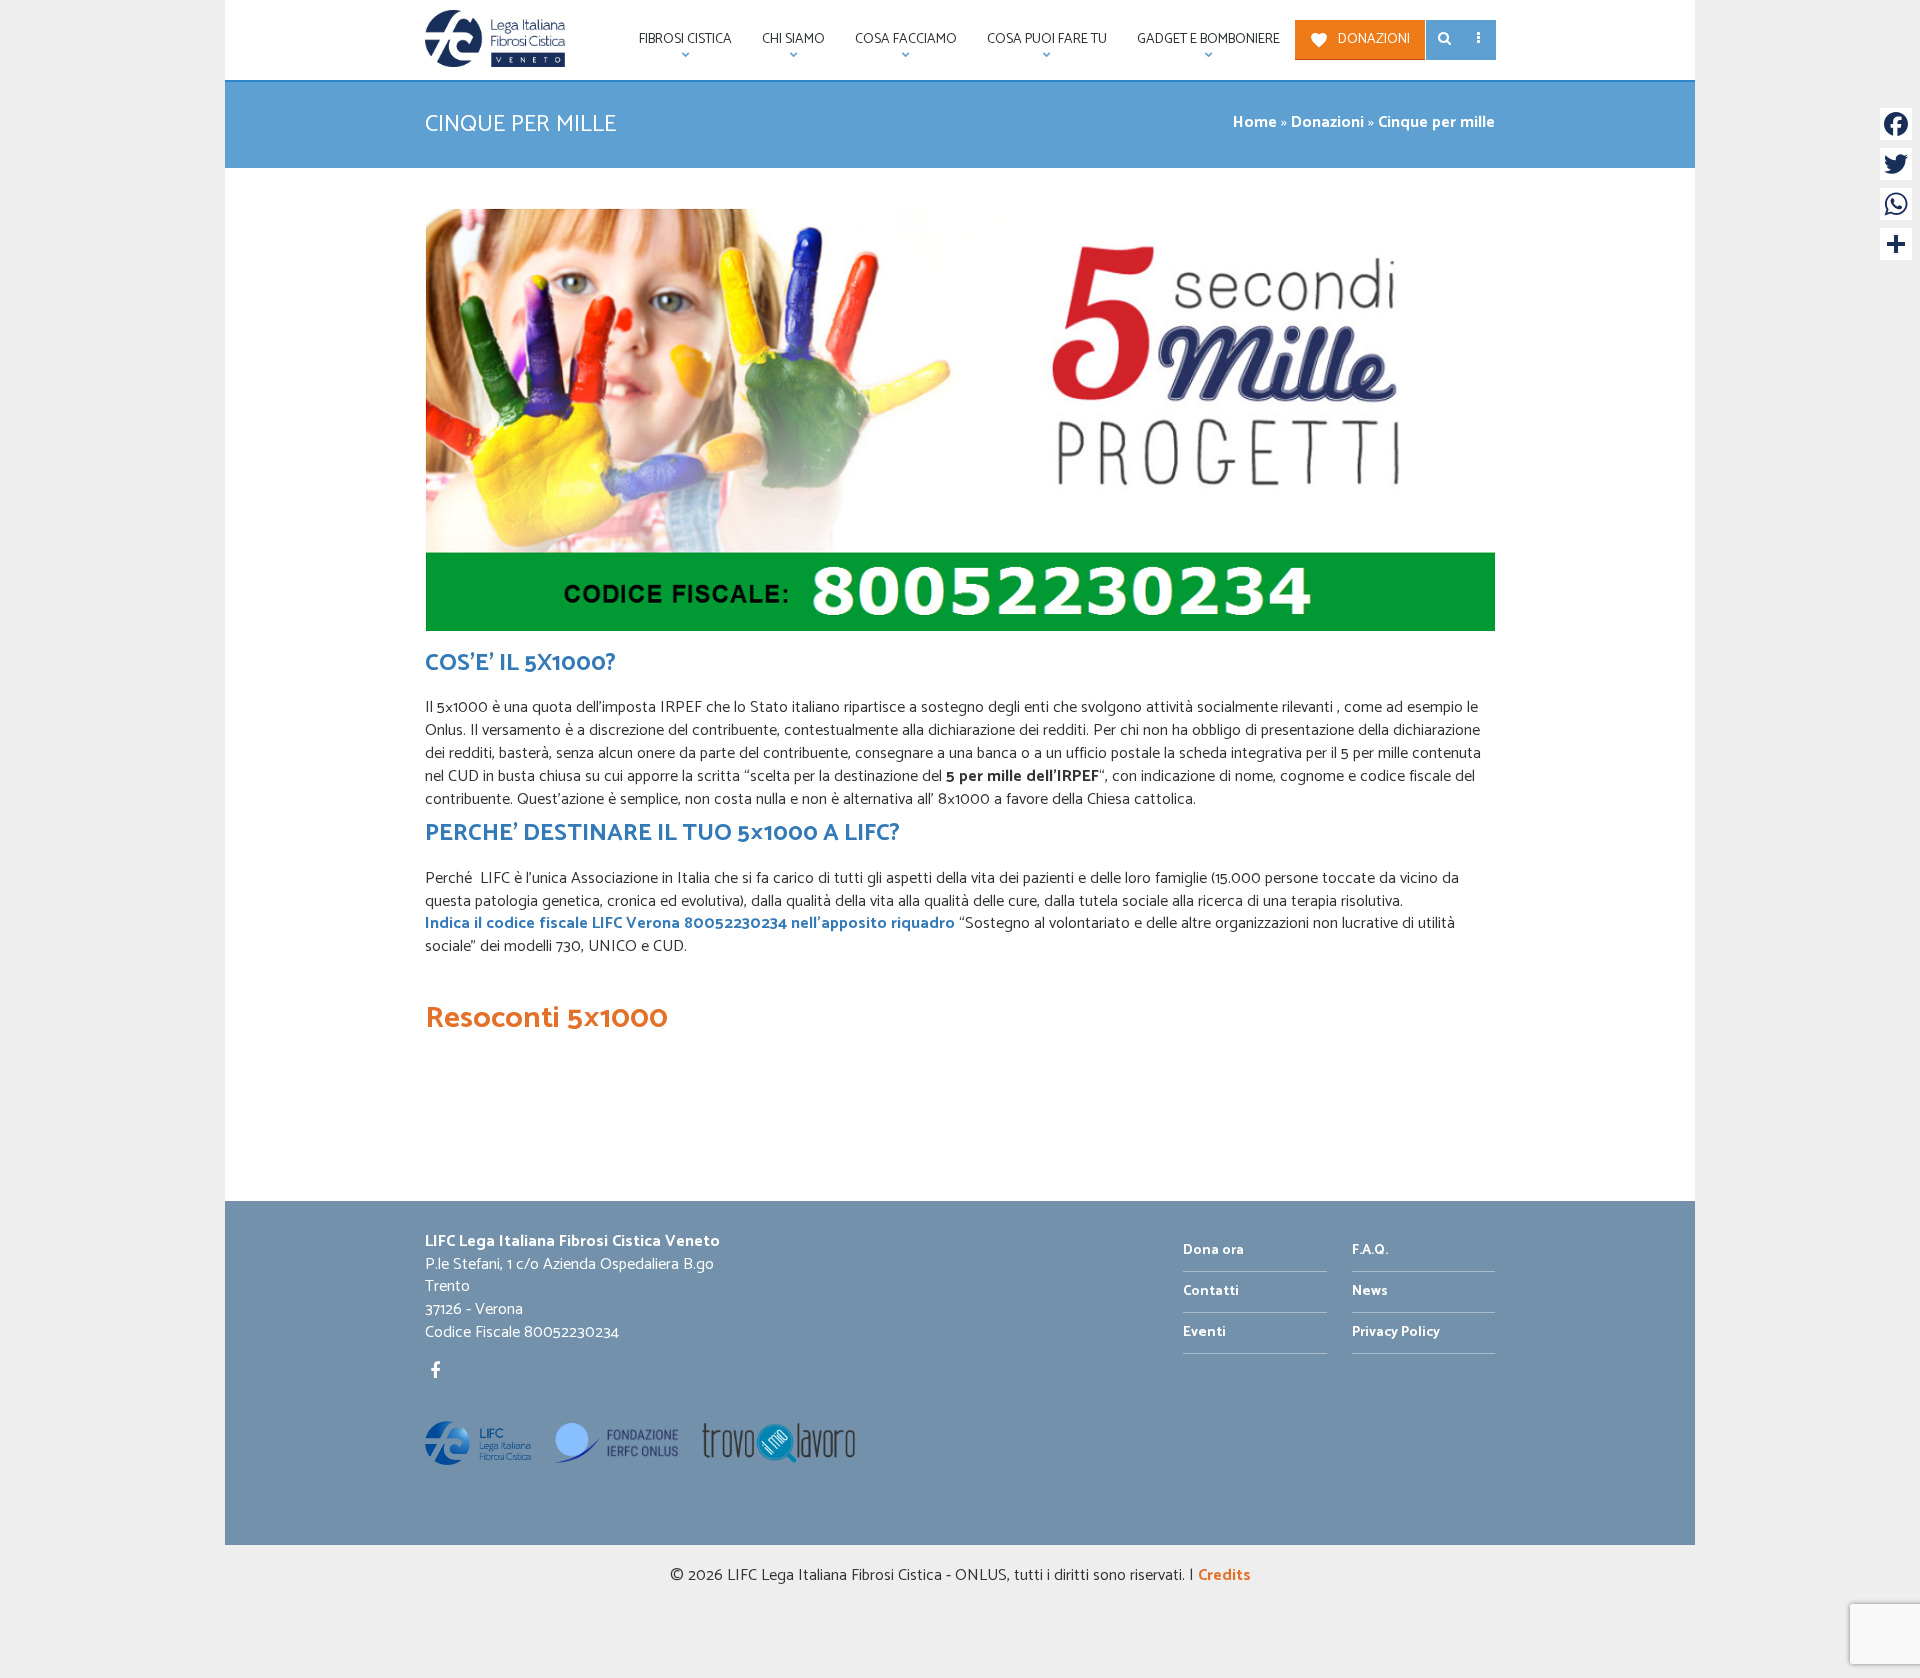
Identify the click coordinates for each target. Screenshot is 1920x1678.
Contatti (1211, 1291)
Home (1255, 122)
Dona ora (1213, 1250)
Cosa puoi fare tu (1039, 44)
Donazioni (1374, 39)
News (1370, 1291)
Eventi (1204, 1332)
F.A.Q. (1370, 1250)
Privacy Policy (1396, 1332)
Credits (1224, 1575)
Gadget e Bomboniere (1201, 44)
